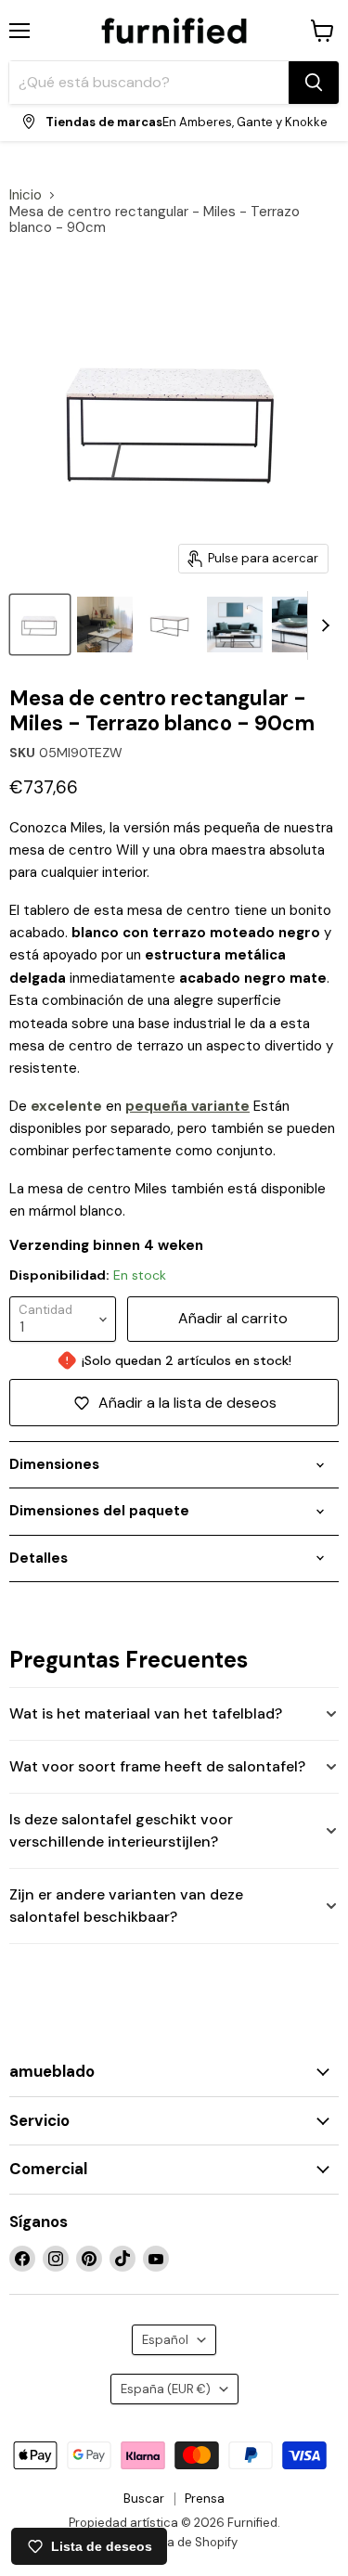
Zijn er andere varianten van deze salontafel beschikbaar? (126, 1906)
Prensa (205, 2499)
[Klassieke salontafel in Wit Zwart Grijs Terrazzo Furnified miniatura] (300, 625)
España (166, 2389)
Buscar (144, 2499)
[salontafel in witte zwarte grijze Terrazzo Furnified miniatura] (170, 625)
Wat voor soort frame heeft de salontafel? (157, 1766)
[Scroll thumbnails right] (322, 625)
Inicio (26, 195)
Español (165, 2340)
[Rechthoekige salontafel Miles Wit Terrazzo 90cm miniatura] (40, 625)
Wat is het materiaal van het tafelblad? (146, 1713)
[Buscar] (314, 83)
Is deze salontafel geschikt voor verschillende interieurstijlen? (121, 1830)
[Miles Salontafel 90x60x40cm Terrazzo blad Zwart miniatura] (235, 625)
